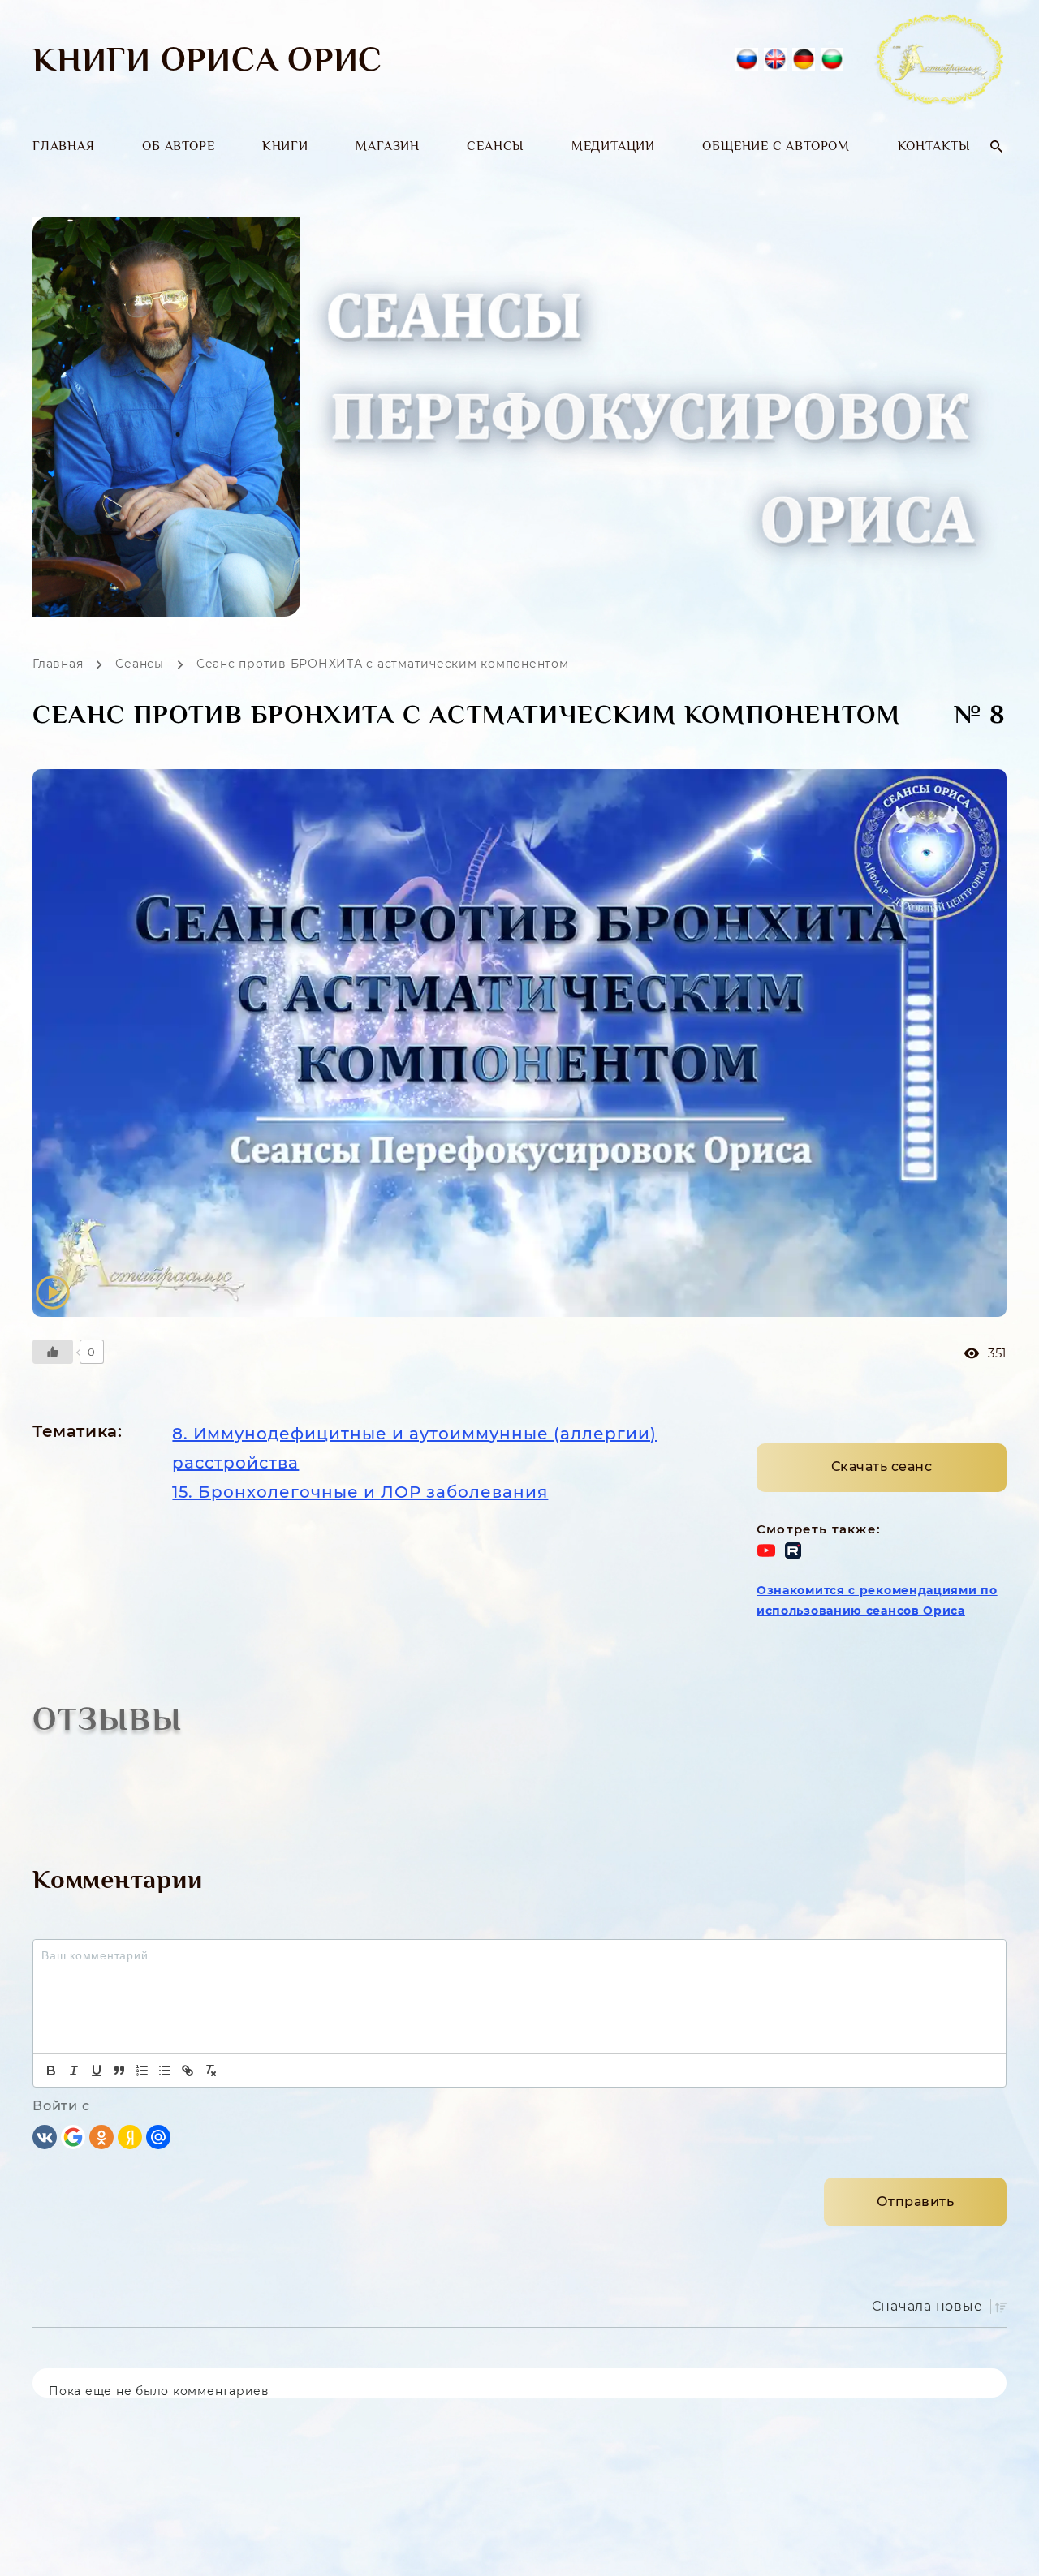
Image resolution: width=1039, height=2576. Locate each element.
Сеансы (140, 664)
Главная (64, 146)
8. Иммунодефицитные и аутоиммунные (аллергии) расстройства (414, 1448)
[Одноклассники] (101, 2136)
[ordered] (142, 2071)
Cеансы (495, 146)
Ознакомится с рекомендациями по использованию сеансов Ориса (877, 1600)
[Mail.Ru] (158, 2136)
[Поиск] (996, 146)
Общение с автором (776, 146)
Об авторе (178, 146)
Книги (285, 146)
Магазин (388, 146)
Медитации (613, 146)
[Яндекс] (130, 2136)
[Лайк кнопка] (53, 1352)
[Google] (73, 2136)
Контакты (934, 146)
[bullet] (165, 2071)
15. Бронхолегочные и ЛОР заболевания (360, 1492)
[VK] (45, 2136)
